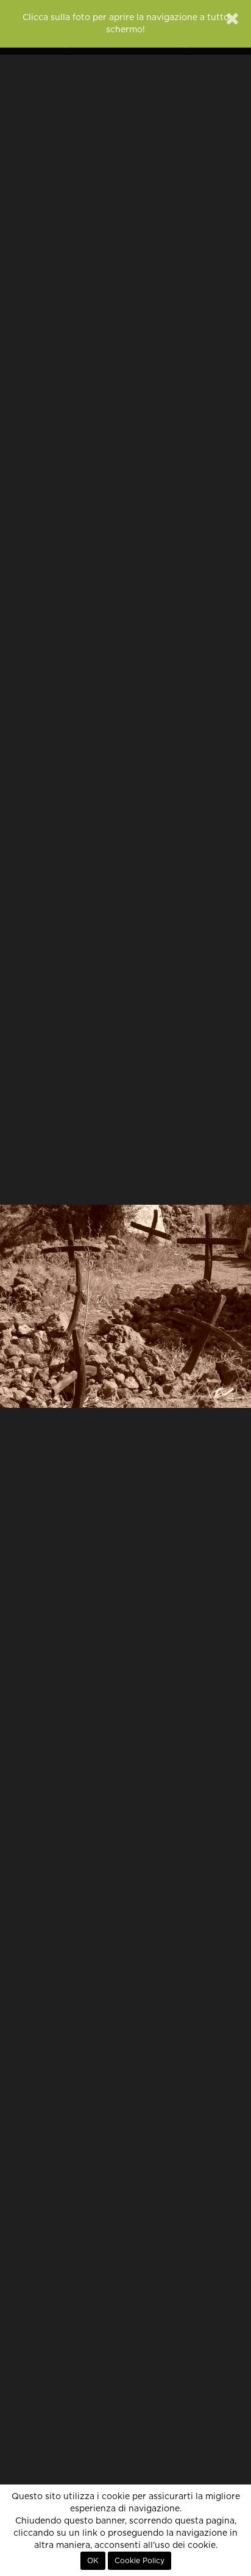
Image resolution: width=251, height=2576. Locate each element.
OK (93, 2561)
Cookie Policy (140, 2561)
